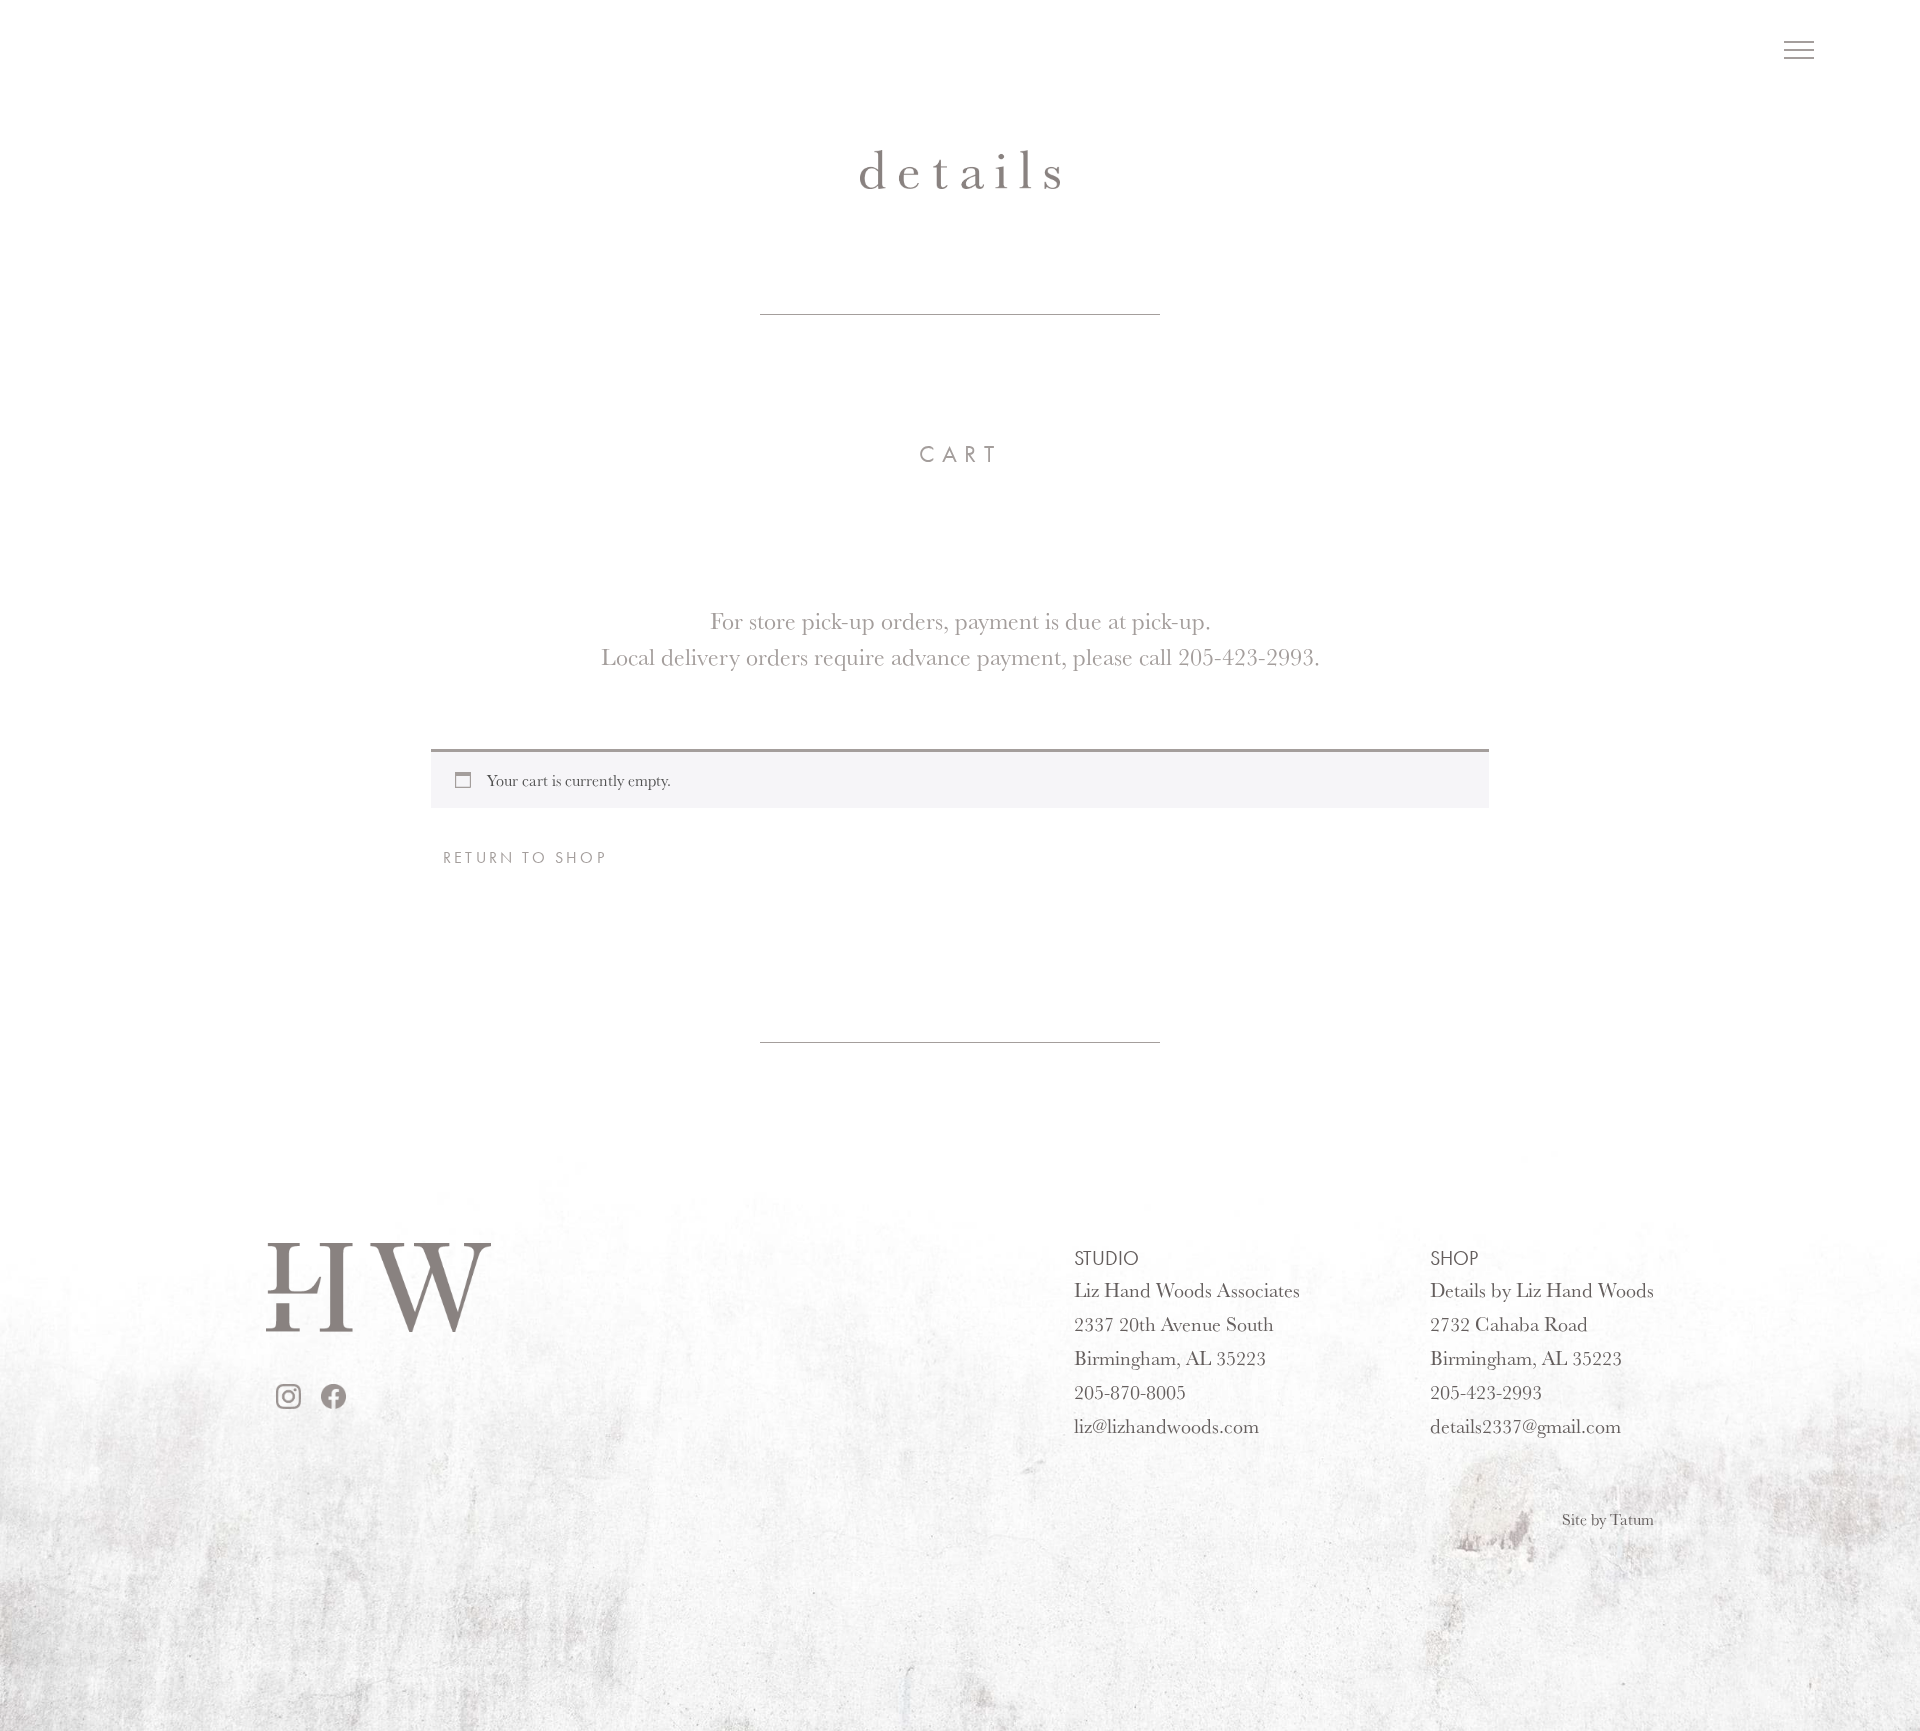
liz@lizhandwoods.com (1166, 1425)
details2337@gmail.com (1525, 1425)
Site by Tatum (1608, 1519)
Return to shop (525, 857)
